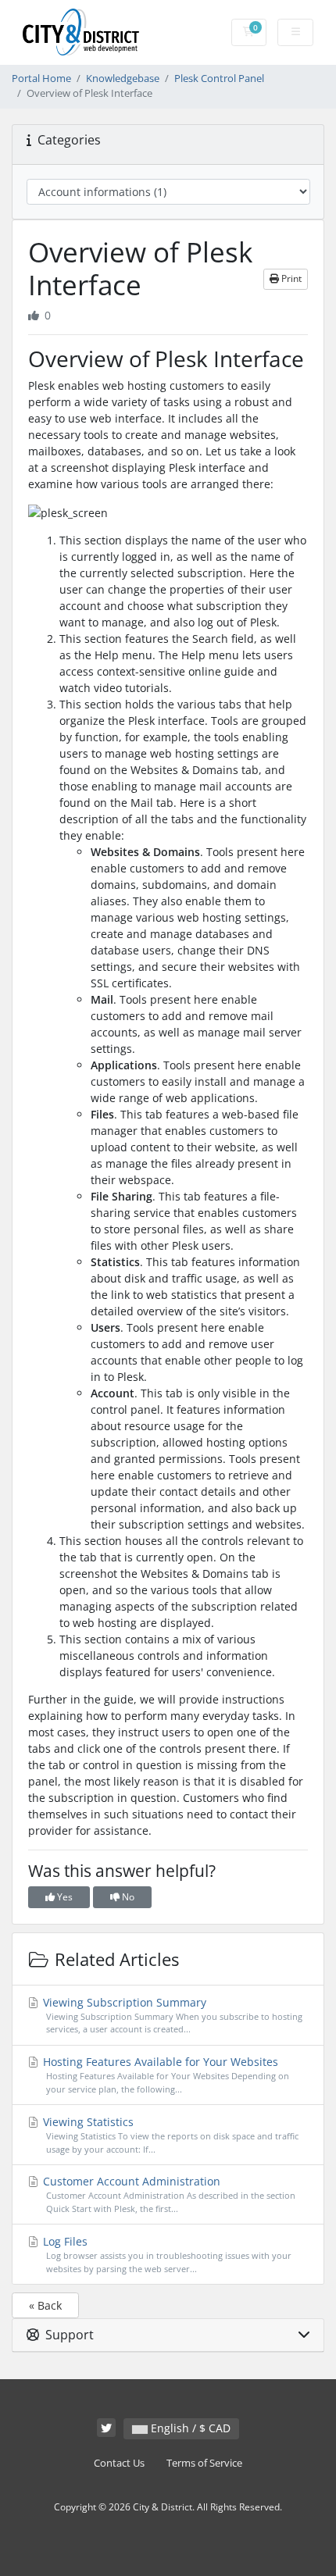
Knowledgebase (123, 78)
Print (290, 278)
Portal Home (41, 78)
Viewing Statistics (169, 2135)
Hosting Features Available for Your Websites (164, 2075)
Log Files (166, 2254)
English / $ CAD (189, 2428)
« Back (45, 2305)
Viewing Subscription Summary (171, 2015)
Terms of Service (204, 2463)
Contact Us (119, 2463)
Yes (64, 1897)
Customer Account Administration (168, 2194)
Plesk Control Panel (219, 78)
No (127, 1897)
